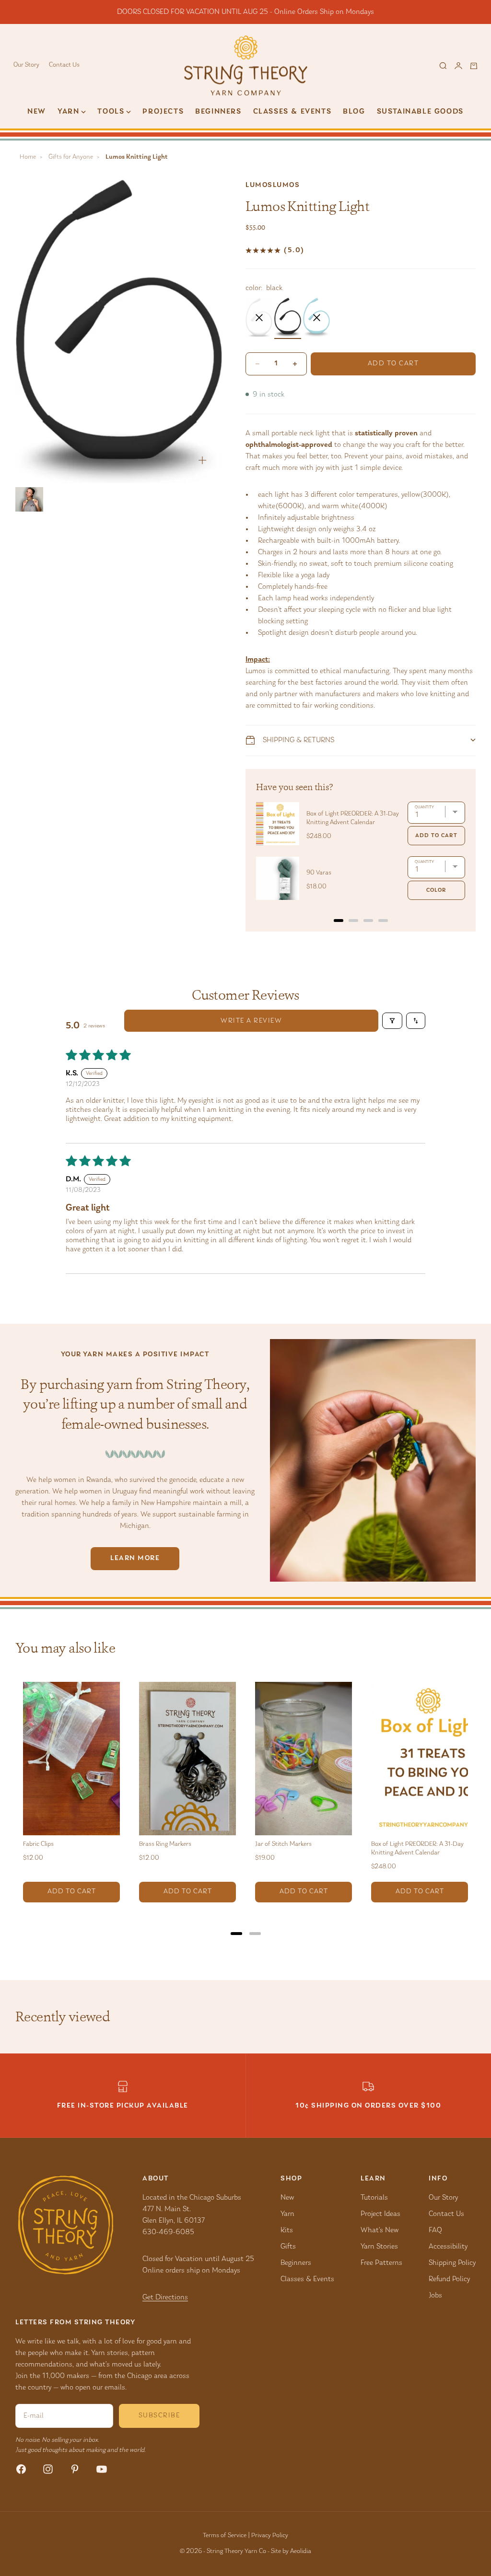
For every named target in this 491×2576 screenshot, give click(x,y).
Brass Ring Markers (165, 1844)
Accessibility (448, 2247)
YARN (68, 112)
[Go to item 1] (29, 499)
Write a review (251, 1021)
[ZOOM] (202, 460)
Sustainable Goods (420, 112)
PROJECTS (163, 112)
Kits (287, 2230)
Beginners (218, 112)
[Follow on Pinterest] (75, 2469)
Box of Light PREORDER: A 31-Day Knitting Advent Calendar (353, 818)
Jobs (435, 2296)
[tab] (339, 921)
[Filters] (392, 1021)
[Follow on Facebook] (21, 2469)
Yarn (287, 2214)
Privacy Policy (270, 2536)
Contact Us (64, 65)
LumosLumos (273, 185)
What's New (380, 2230)
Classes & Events (292, 112)
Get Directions (165, 2297)
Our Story (26, 65)
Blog (354, 112)
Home (28, 157)
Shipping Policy (452, 2263)
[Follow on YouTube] (102, 2469)
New (37, 112)
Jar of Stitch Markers (283, 1844)
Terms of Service (225, 2536)
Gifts (288, 2247)
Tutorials (374, 2198)
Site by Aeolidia (291, 2552)
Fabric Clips (38, 1844)
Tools (111, 112)
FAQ (435, 2230)
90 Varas (319, 873)
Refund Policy (449, 2279)
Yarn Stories (379, 2247)
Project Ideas (380, 2214)
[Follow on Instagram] (48, 2469)
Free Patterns (381, 2263)
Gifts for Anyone (71, 157)
